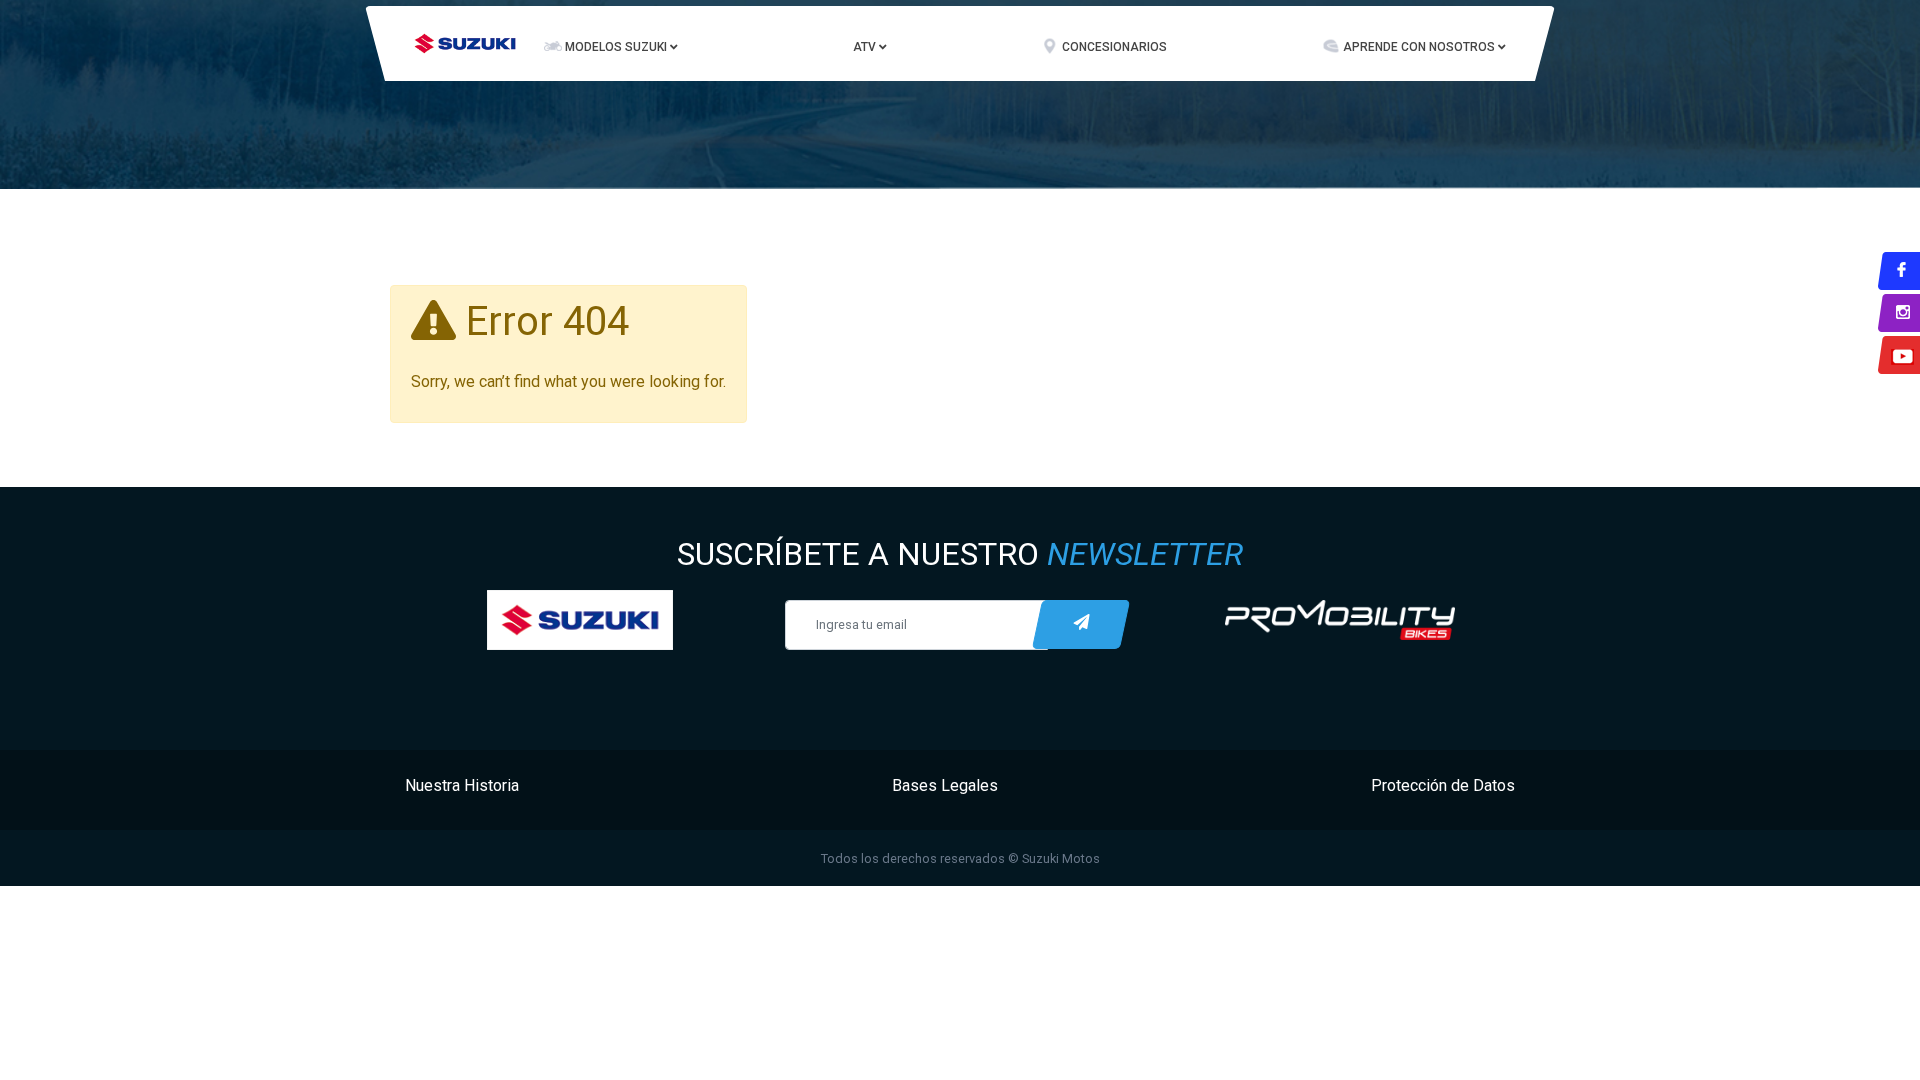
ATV (866, 47)
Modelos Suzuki (617, 47)
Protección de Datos (1443, 785)
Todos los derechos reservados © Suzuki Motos (960, 858)
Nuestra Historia (462, 785)
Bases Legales (945, 785)
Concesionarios (1114, 47)
